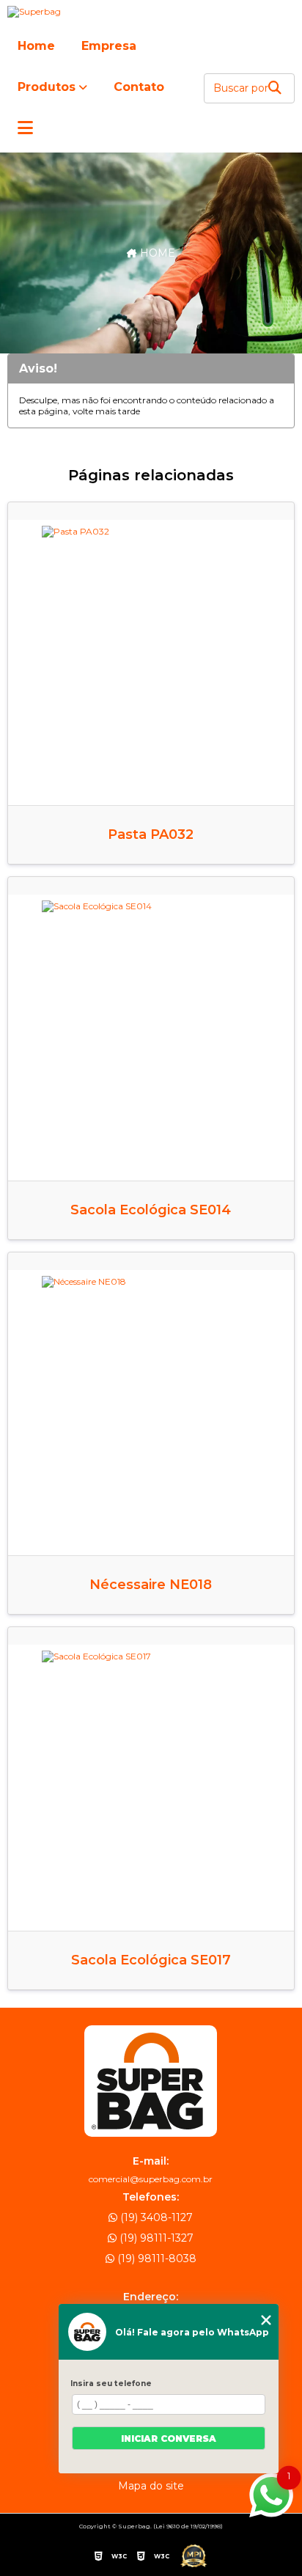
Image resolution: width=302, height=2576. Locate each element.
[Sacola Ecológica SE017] (151, 1787)
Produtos (47, 87)
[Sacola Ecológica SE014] (151, 1037)
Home (36, 46)
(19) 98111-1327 (155, 2238)
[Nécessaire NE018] (151, 1413)
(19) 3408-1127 (155, 2217)
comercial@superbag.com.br (151, 2179)
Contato (139, 87)
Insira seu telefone (111, 2384)
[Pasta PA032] (151, 663)
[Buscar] (275, 88)
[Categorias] (25, 129)
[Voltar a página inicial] (151, 12)
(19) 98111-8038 (155, 2258)
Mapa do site (151, 2486)
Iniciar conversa (169, 2439)
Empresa (109, 46)
